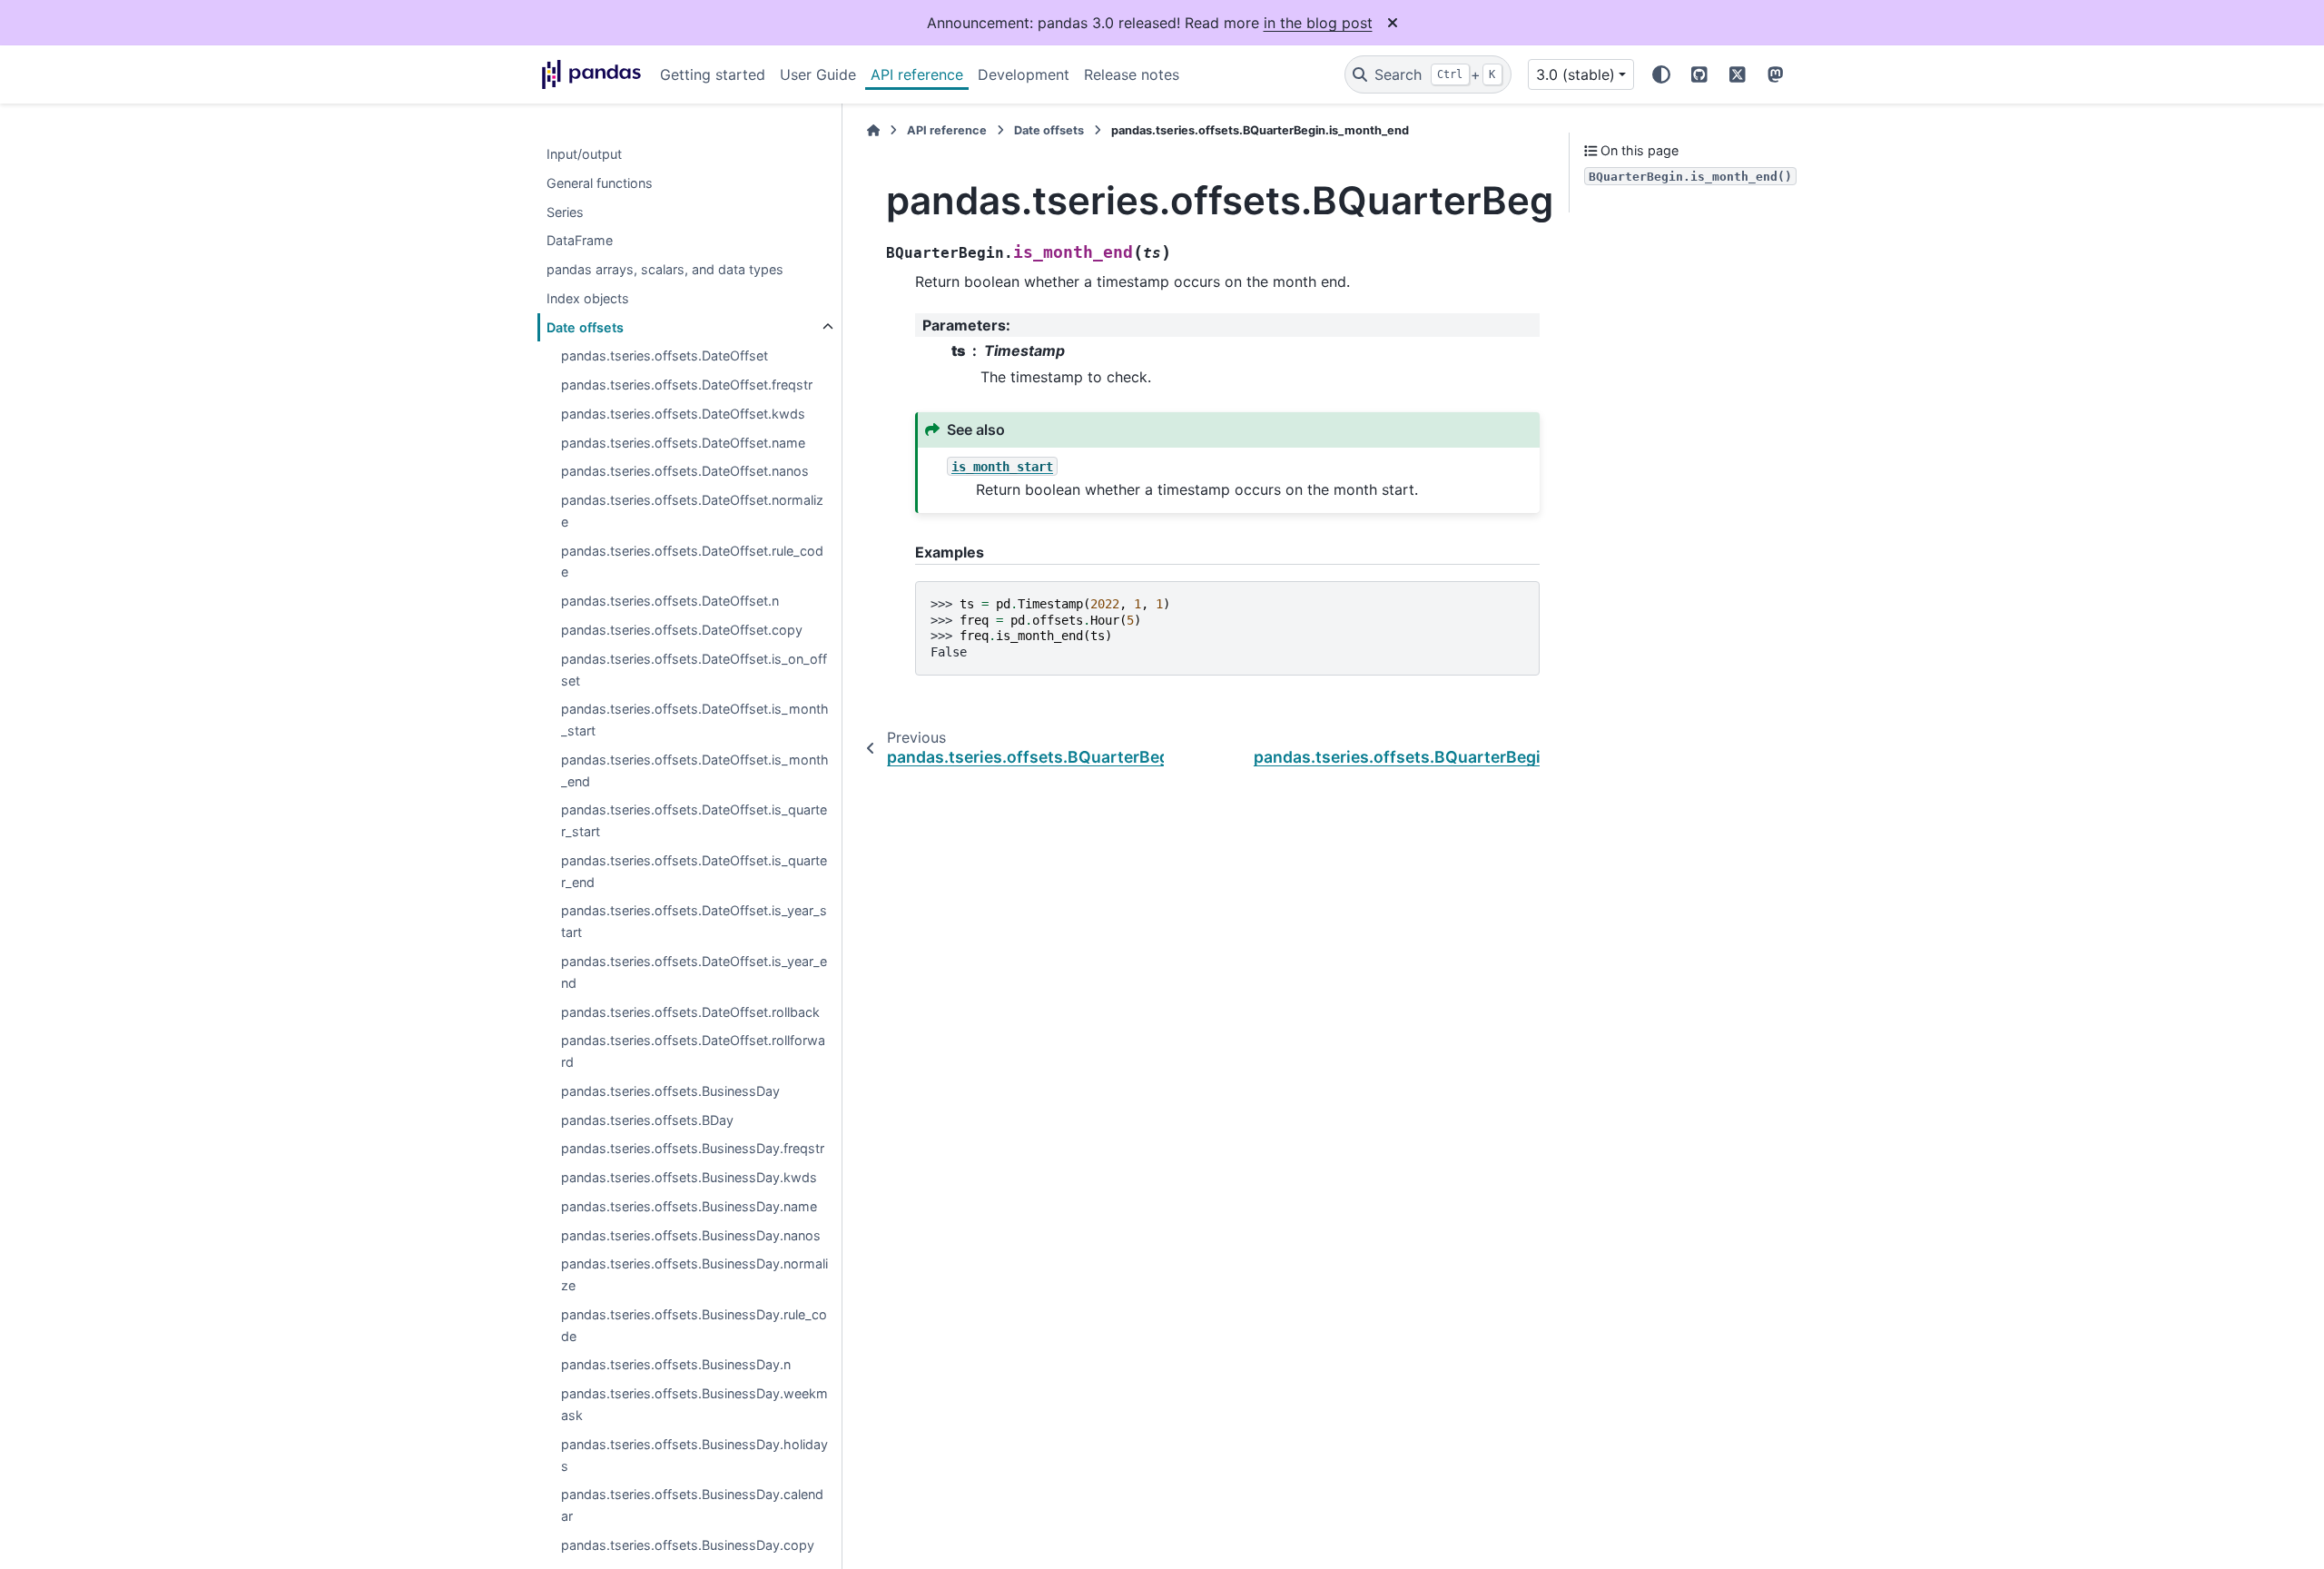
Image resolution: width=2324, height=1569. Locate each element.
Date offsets (585, 327)
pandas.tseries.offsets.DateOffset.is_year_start (694, 922)
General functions (600, 183)
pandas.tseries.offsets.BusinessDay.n (676, 1365)
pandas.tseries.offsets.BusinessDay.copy (688, 1545)
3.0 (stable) (1576, 74)
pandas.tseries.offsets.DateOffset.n (670, 602)
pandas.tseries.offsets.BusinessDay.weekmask (694, 1405)
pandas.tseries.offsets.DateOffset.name (683, 443)
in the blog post (1318, 23)
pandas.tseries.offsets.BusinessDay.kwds (689, 1177)
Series (565, 212)
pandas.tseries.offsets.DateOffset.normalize (692, 512)
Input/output (584, 154)
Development (1024, 74)
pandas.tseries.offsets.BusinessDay (670, 1091)
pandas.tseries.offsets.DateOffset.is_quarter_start (694, 821)
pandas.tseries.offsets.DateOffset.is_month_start (695, 720)
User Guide (818, 74)
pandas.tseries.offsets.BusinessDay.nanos (691, 1235)
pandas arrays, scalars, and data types (665, 269)
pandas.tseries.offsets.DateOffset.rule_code (692, 562)
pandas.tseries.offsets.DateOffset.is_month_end (695, 770)
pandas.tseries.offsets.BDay (647, 1120)
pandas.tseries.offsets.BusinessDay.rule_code (694, 1325)
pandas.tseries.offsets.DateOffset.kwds (683, 414)
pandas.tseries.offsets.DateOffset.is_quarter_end (694, 871)
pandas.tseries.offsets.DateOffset (665, 356)
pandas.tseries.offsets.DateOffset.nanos (685, 472)
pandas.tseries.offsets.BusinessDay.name (689, 1206)
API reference (917, 74)
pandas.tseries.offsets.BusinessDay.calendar (692, 1506)
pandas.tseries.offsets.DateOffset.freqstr (687, 385)
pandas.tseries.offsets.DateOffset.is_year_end (694, 972)
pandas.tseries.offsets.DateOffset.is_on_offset (694, 670)
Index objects (588, 298)
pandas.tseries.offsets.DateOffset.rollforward (693, 1052)
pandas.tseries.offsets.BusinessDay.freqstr (693, 1149)
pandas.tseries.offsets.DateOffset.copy (682, 630)
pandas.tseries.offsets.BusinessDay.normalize (694, 1275)
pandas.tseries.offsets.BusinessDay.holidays (694, 1455)
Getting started (713, 74)
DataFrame (580, 241)
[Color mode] (1661, 74)
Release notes (1132, 74)
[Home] (873, 130)
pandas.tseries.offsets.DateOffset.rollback (690, 1012)
